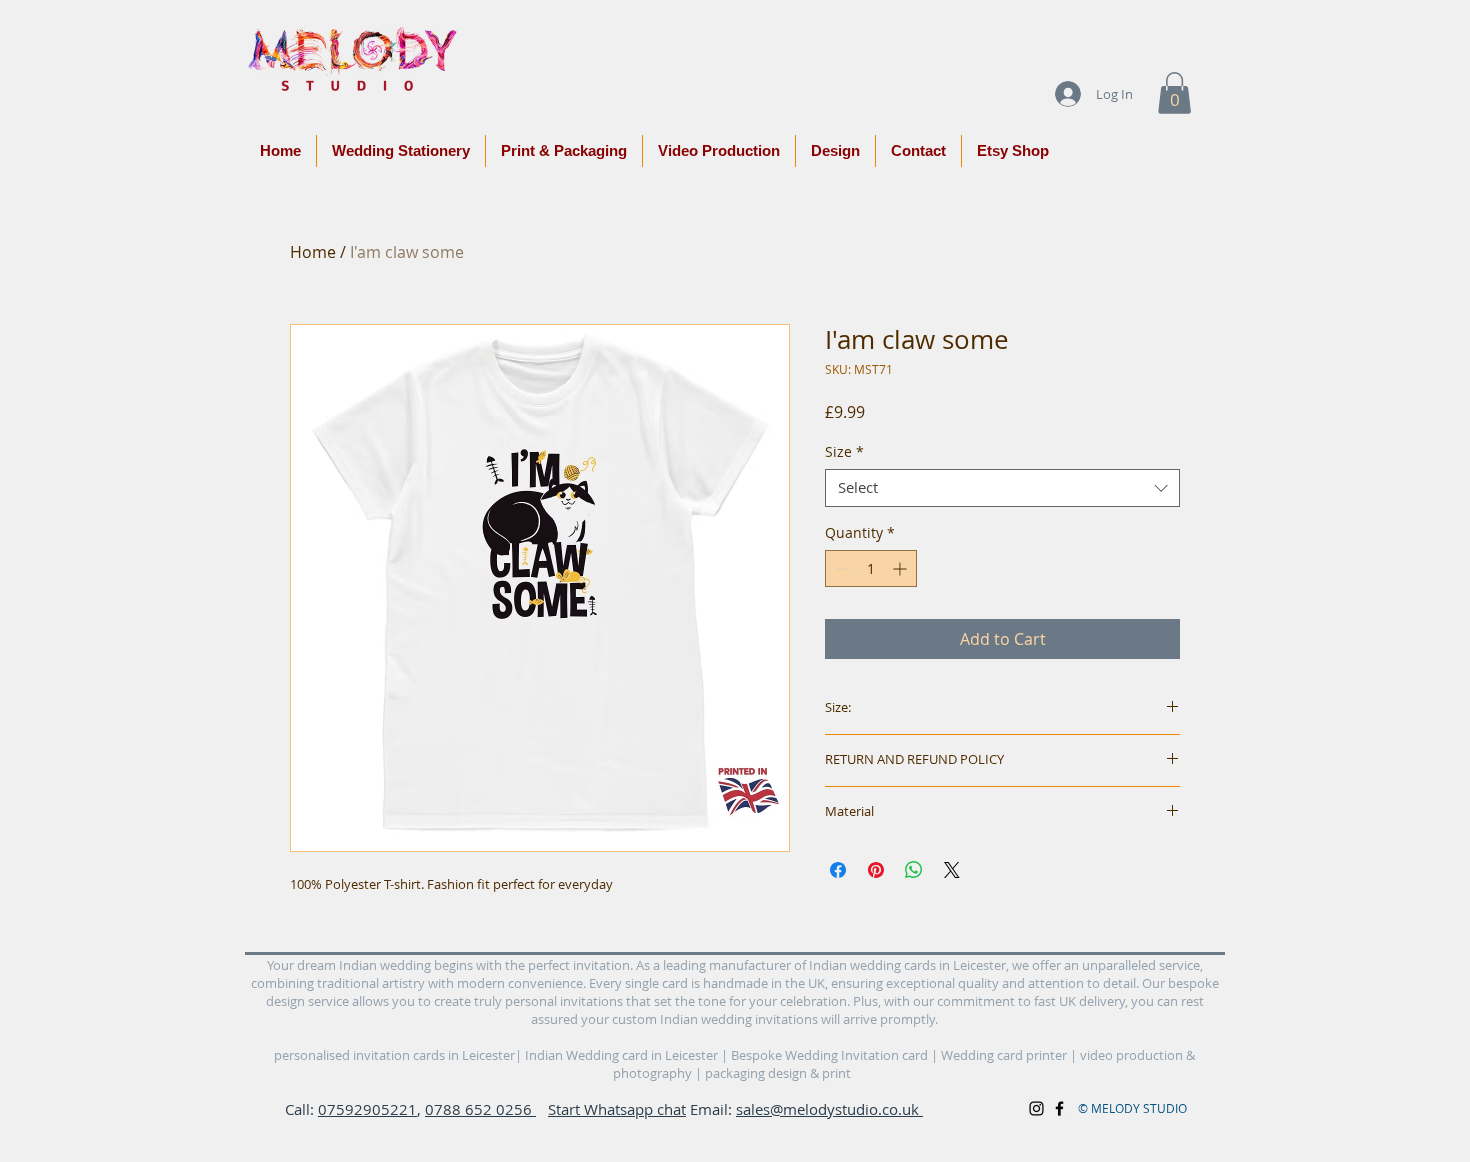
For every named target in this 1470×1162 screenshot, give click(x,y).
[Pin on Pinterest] (876, 870)
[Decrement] (840, 568)
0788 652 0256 (480, 1109)
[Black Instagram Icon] (1036, 1108)
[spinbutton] (871, 568)
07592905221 (367, 1109)
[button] (1174, 93)
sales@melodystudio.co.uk (829, 1109)
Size (844, 452)
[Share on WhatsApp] (914, 870)
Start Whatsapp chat (617, 1109)
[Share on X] (952, 870)
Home (313, 252)
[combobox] (1002, 488)
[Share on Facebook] (838, 870)
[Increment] (901, 568)
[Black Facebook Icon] (1059, 1108)
